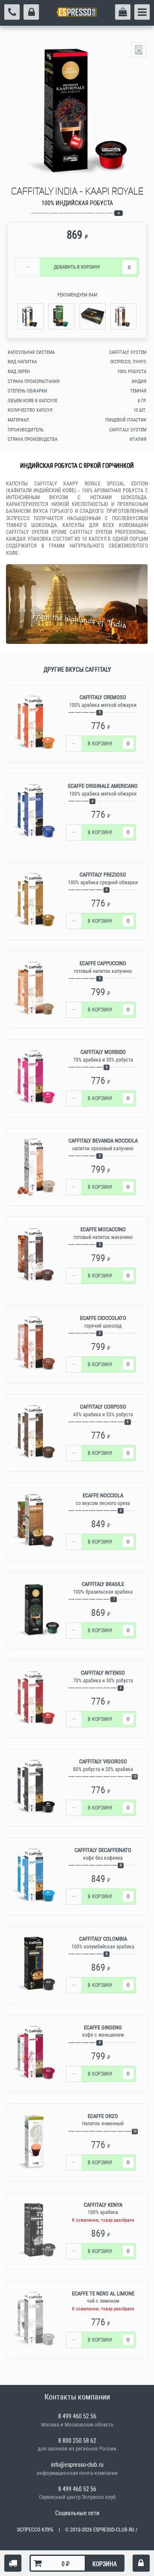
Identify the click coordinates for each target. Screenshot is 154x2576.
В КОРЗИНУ (77, 267)
